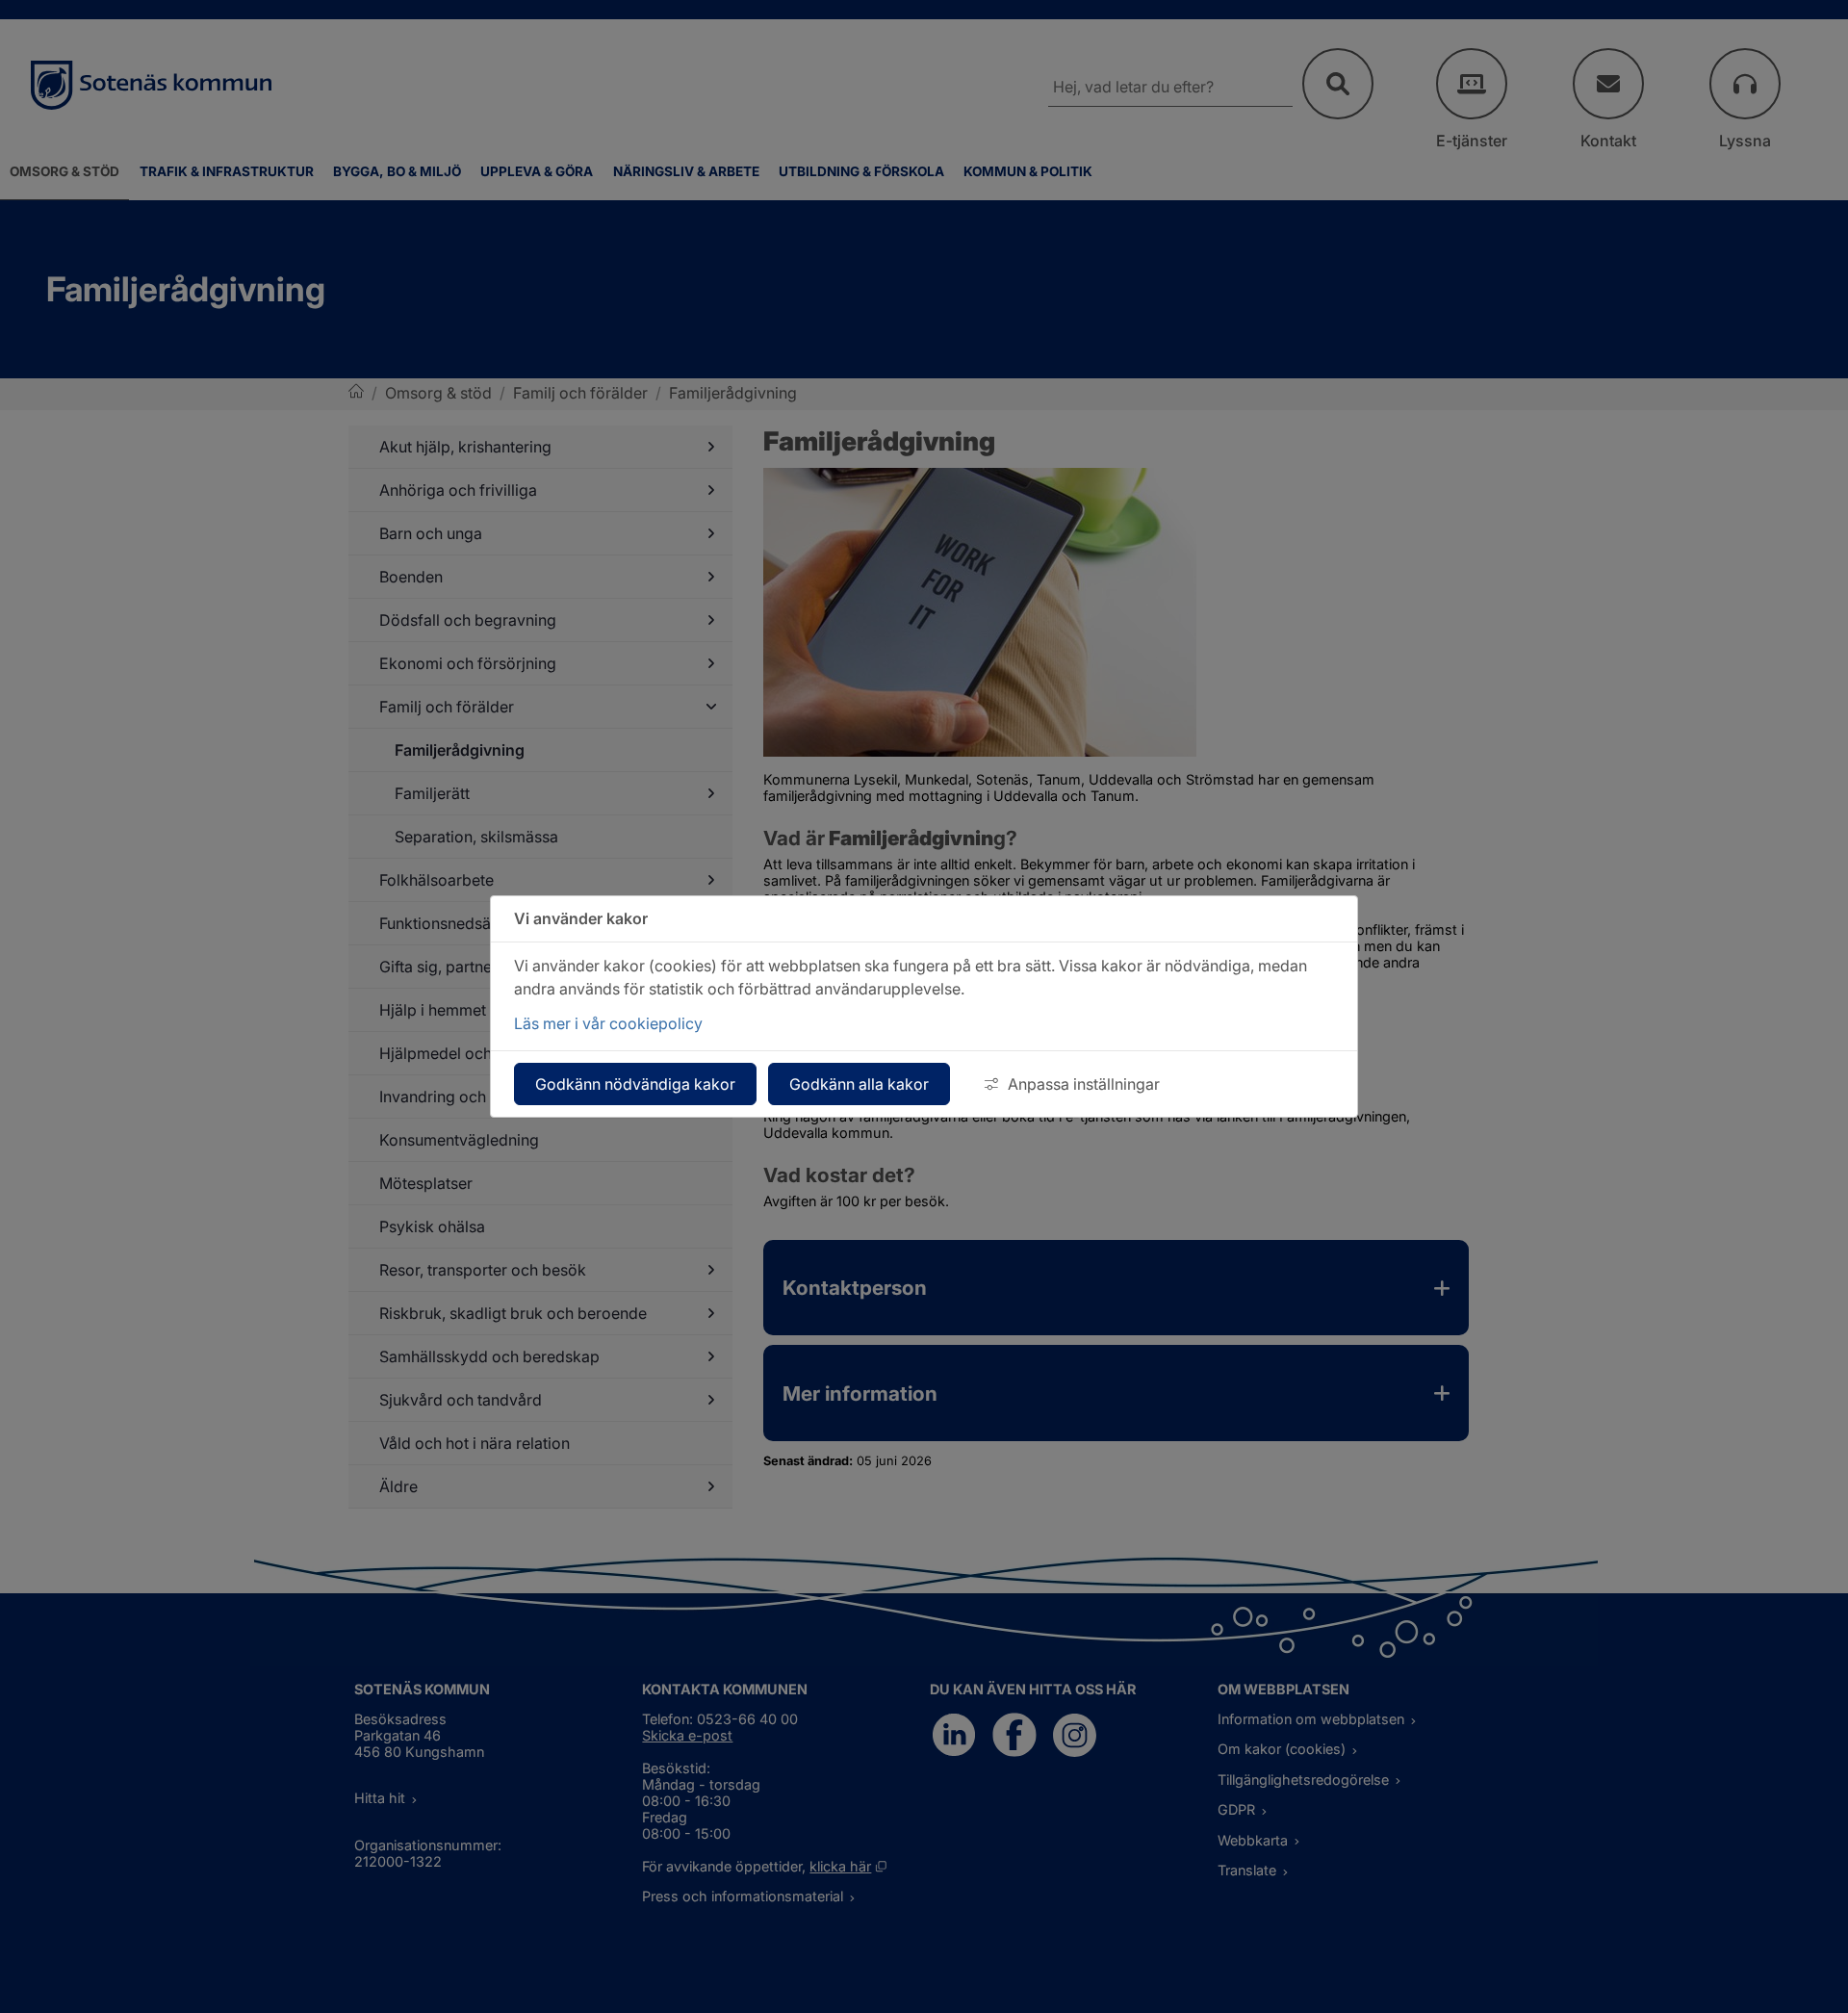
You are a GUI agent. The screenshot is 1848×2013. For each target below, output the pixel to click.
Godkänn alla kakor (859, 1084)
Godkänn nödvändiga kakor (635, 1084)
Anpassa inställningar (1084, 1084)
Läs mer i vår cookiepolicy (608, 1023)
